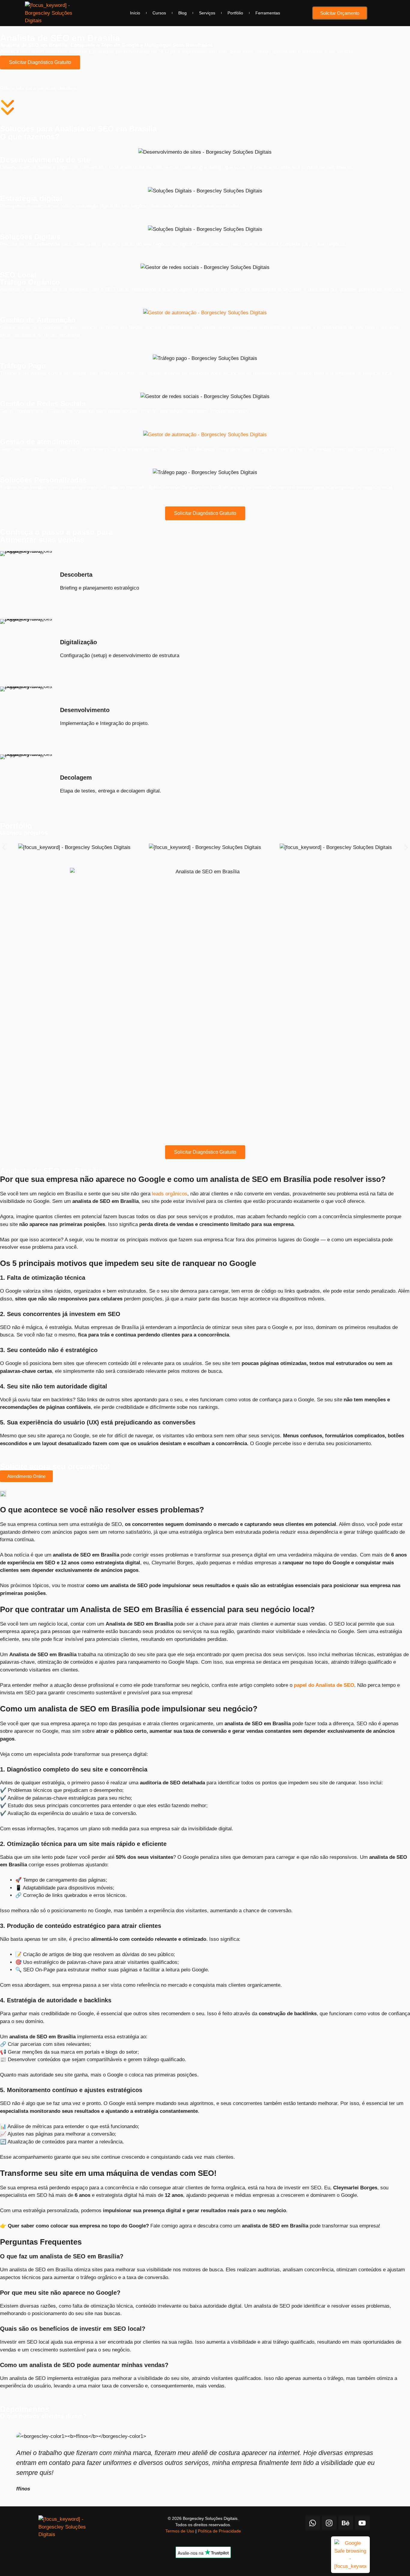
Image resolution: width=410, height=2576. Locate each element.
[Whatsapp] (313, 2523)
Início (135, 13)
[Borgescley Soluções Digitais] (49, 13)
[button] (4, 847)
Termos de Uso (180, 2531)
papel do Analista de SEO (324, 1685)
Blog (182, 13)
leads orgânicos (170, 1194)
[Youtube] (362, 2523)
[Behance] (346, 2523)
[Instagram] (329, 2523)
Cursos (159, 13)
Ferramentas (268, 13)
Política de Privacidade (219, 2531)
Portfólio (235, 13)
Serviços (207, 13)
